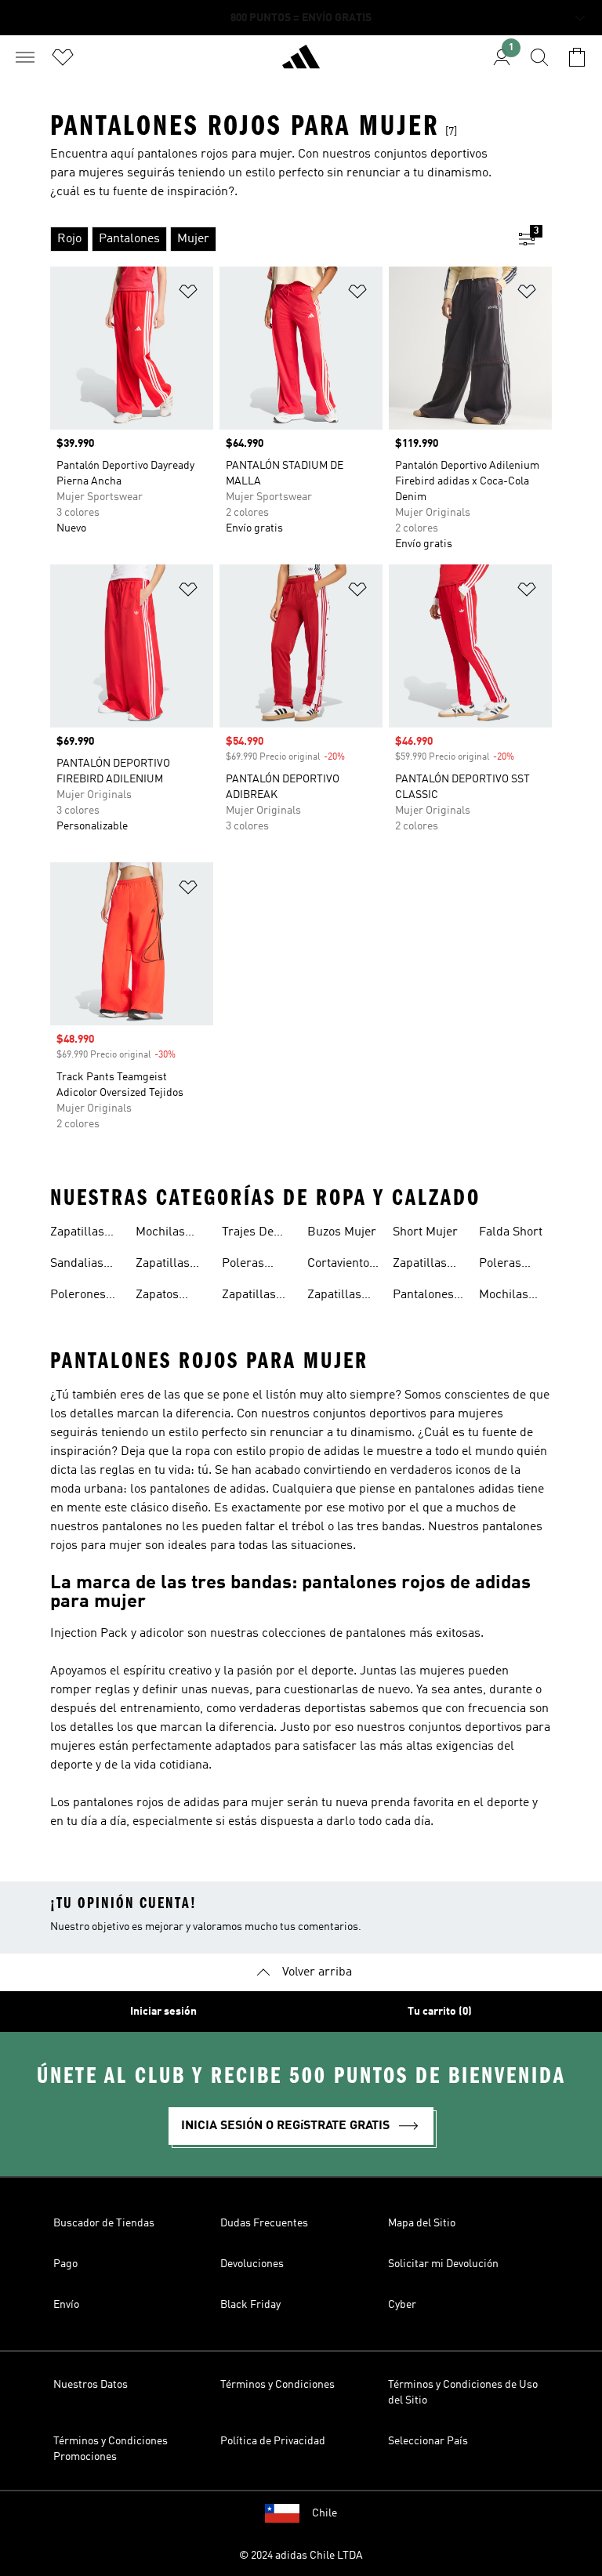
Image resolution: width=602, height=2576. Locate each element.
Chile (325, 2513)
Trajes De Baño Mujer (254, 1234)
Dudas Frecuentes (264, 2223)
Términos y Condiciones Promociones (111, 2449)
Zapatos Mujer (157, 1297)
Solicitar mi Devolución (443, 2264)
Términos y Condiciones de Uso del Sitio (463, 2393)
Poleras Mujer (243, 1265)
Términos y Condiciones (277, 2385)
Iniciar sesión (163, 2012)
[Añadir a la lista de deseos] (188, 294)
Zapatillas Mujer (77, 1234)
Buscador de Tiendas (104, 2223)
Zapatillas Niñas (163, 1265)
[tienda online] (301, 63)
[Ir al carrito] (577, 57)
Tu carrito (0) (440, 2012)
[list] (276, 239)
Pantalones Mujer (423, 1297)
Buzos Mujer (342, 1232)
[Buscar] (539, 57)
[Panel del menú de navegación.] (25, 57)
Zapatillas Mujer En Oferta (249, 1297)
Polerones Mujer (78, 1297)
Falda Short (511, 1232)
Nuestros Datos (91, 2385)
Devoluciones (252, 2264)
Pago (65, 2264)
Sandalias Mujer (77, 1265)
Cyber (402, 2305)
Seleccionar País (428, 2441)
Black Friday (250, 2305)
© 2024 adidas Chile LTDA (301, 2556)
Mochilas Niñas (504, 1297)
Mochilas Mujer (160, 1234)
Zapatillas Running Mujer (334, 1297)
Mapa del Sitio (422, 2223)
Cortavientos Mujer (341, 1265)
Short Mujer (425, 1232)
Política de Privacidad (273, 2441)
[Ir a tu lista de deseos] (63, 57)
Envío (66, 2305)
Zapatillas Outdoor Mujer (420, 1265)
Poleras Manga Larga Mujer (515, 1265)
